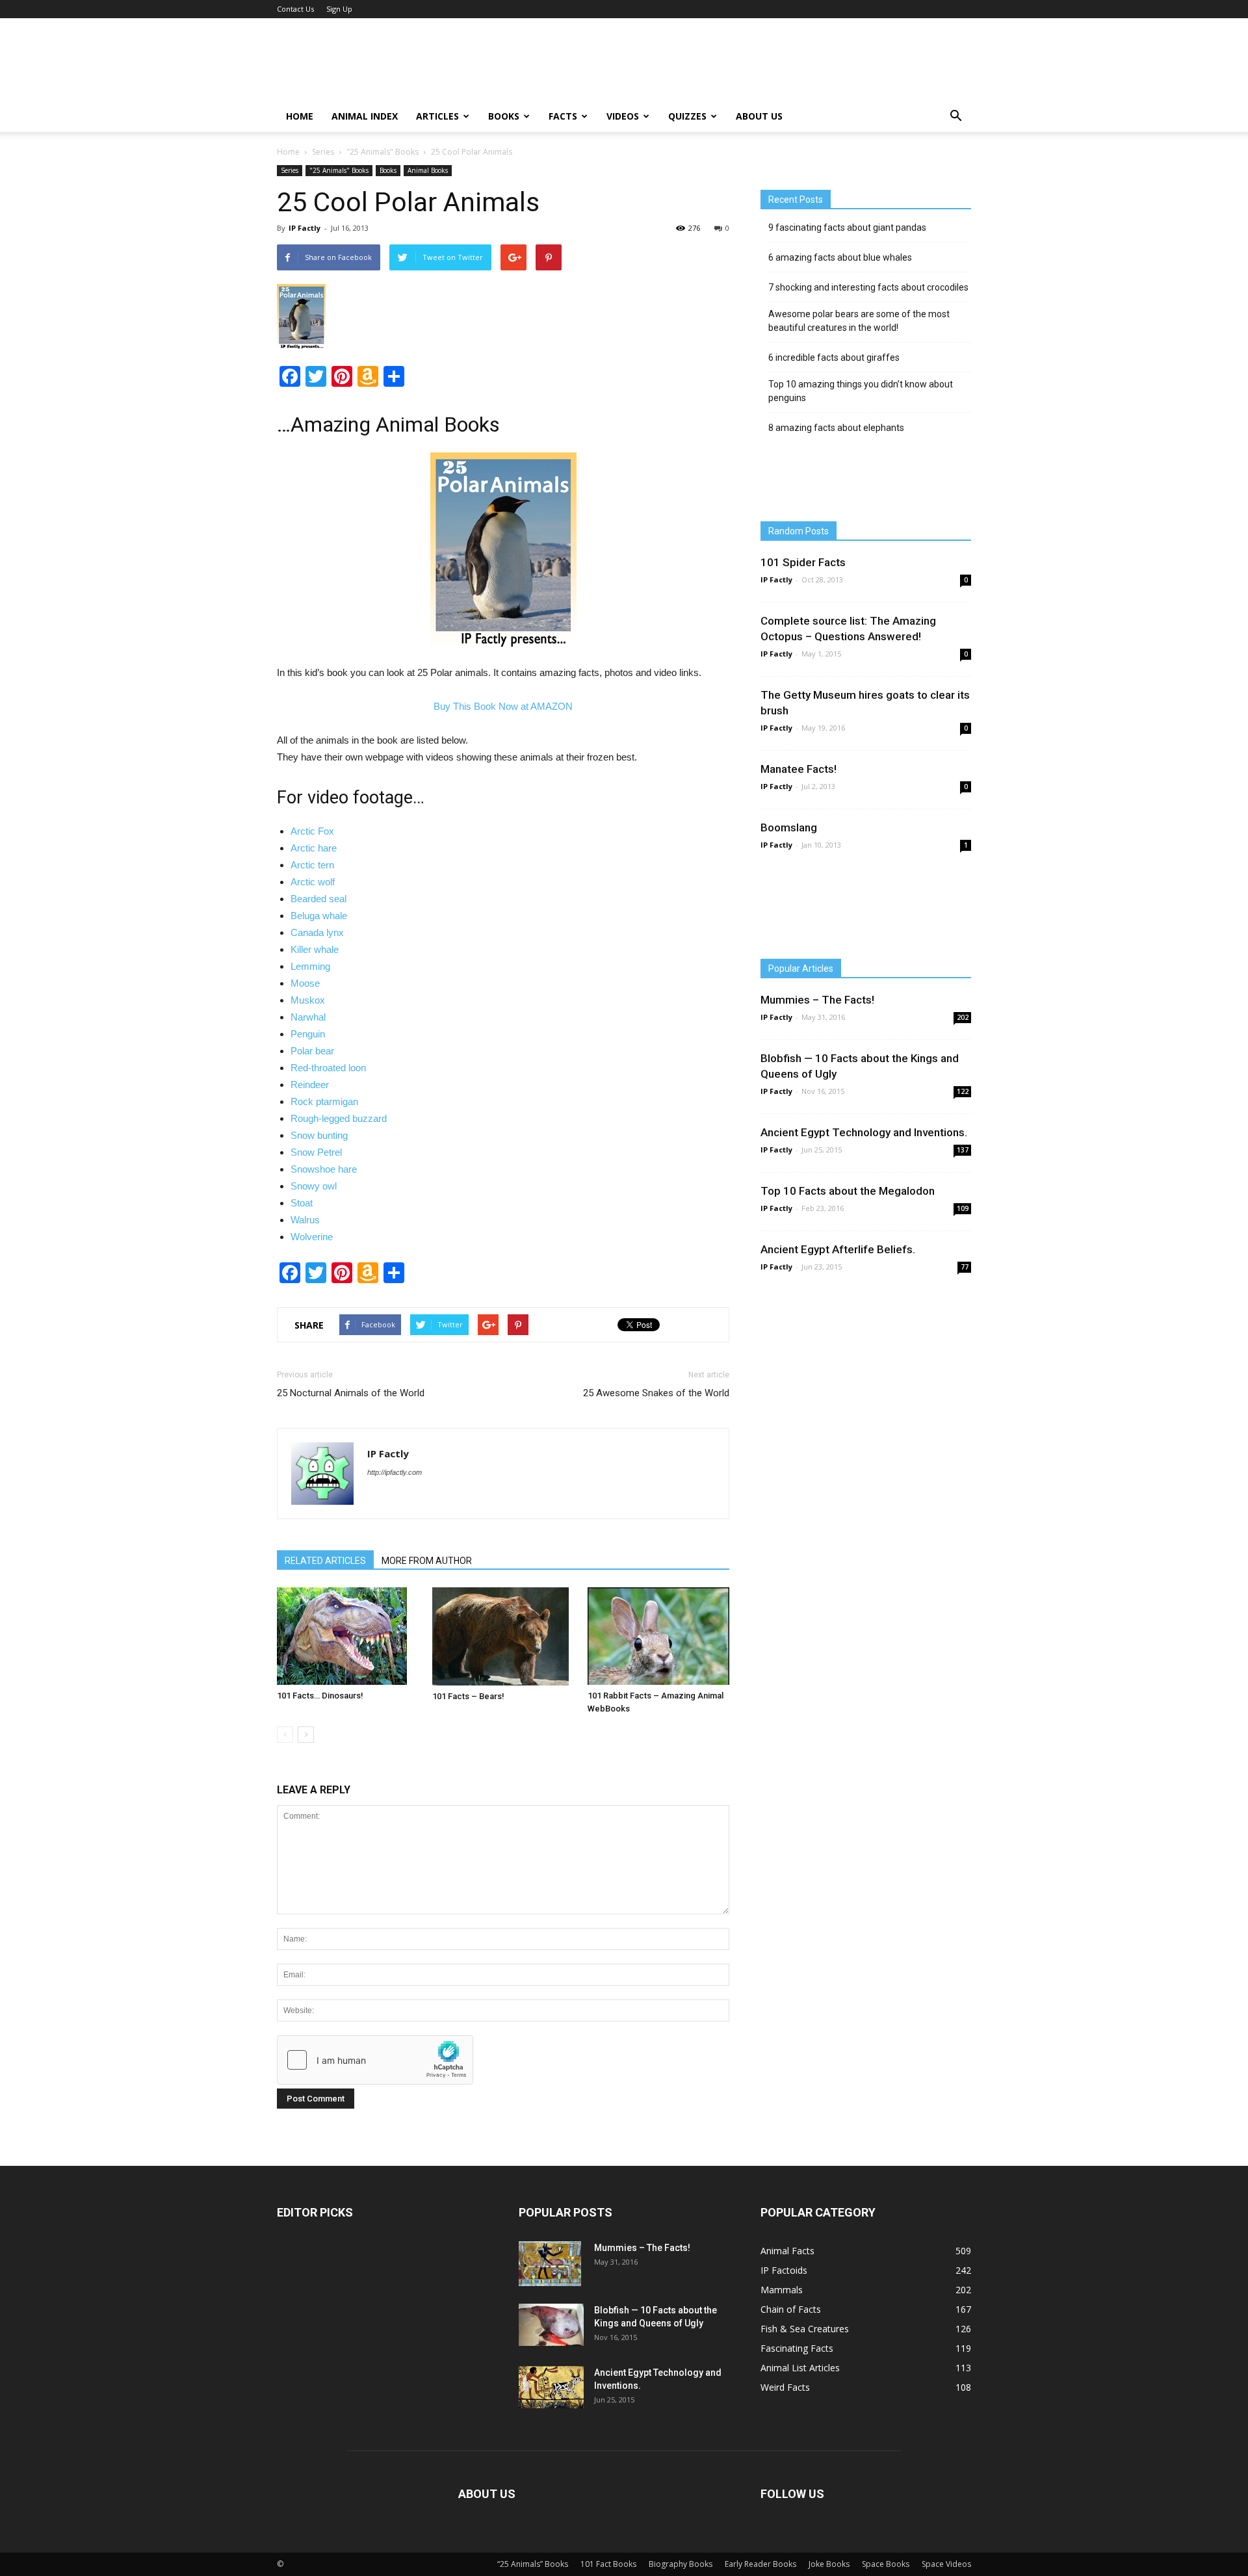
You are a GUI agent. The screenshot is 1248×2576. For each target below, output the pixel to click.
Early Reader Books (760, 2564)
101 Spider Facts (803, 562)
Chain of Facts (791, 2309)
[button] (955, 116)
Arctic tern (312, 865)
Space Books (886, 2564)
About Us (759, 116)
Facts (563, 116)
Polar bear (312, 1051)
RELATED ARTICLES (325, 1561)
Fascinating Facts (797, 2348)
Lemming (310, 966)
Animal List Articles (800, 2368)
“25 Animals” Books (533, 2564)
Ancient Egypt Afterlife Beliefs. (838, 1249)
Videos (623, 116)
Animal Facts (787, 2251)
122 (963, 1091)
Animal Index (365, 116)
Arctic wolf (313, 882)
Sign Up (339, 9)
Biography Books (681, 2564)
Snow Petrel (316, 1152)
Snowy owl (314, 1186)
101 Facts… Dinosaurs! (320, 1696)
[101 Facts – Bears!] (503, 1636)
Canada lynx (317, 932)
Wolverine (312, 1237)
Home (300, 116)
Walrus (305, 1220)
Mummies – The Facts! (817, 1000)
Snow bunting (319, 1135)
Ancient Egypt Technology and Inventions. (864, 1132)
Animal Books (428, 170)
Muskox (308, 1000)
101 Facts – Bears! (468, 1696)
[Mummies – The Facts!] (550, 2264)
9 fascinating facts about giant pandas (847, 228)
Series (323, 152)
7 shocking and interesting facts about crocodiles (868, 287)
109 (963, 1208)
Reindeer (310, 1085)
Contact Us (295, 9)
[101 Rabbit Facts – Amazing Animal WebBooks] (658, 1636)
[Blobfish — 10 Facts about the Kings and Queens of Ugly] (551, 2325)
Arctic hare (314, 848)
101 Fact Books (608, 2564)
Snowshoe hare (324, 1169)
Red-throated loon (328, 1068)
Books (504, 116)
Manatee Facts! (799, 769)
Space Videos (946, 2564)
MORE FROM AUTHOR (427, 1561)
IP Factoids (784, 2270)
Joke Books (829, 2564)
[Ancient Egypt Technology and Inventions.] (551, 2387)
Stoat (302, 1203)
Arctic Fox (312, 831)
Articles (437, 116)
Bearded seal (318, 899)
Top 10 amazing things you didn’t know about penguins (861, 391)
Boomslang (789, 827)
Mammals (782, 2290)
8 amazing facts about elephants (836, 428)
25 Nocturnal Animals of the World (351, 1393)
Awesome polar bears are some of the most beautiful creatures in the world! (859, 321)
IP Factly (305, 228)
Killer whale (315, 949)
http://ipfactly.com (395, 1472)
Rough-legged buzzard (339, 1118)
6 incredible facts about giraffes (834, 358)
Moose (305, 983)
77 (965, 1267)
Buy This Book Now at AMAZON (503, 706)
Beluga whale (319, 916)
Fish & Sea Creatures (805, 2329)
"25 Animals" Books (383, 152)
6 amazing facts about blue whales (840, 257)
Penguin (308, 1034)
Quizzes (687, 116)
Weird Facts (785, 2387)
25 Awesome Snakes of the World (656, 1393)
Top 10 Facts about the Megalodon (848, 1191)
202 (963, 1017)
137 (963, 1150)
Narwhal (308, 1017)
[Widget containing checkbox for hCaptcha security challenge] (375, 2060)
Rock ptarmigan (324, 1101)
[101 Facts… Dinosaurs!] (348, 1636)
